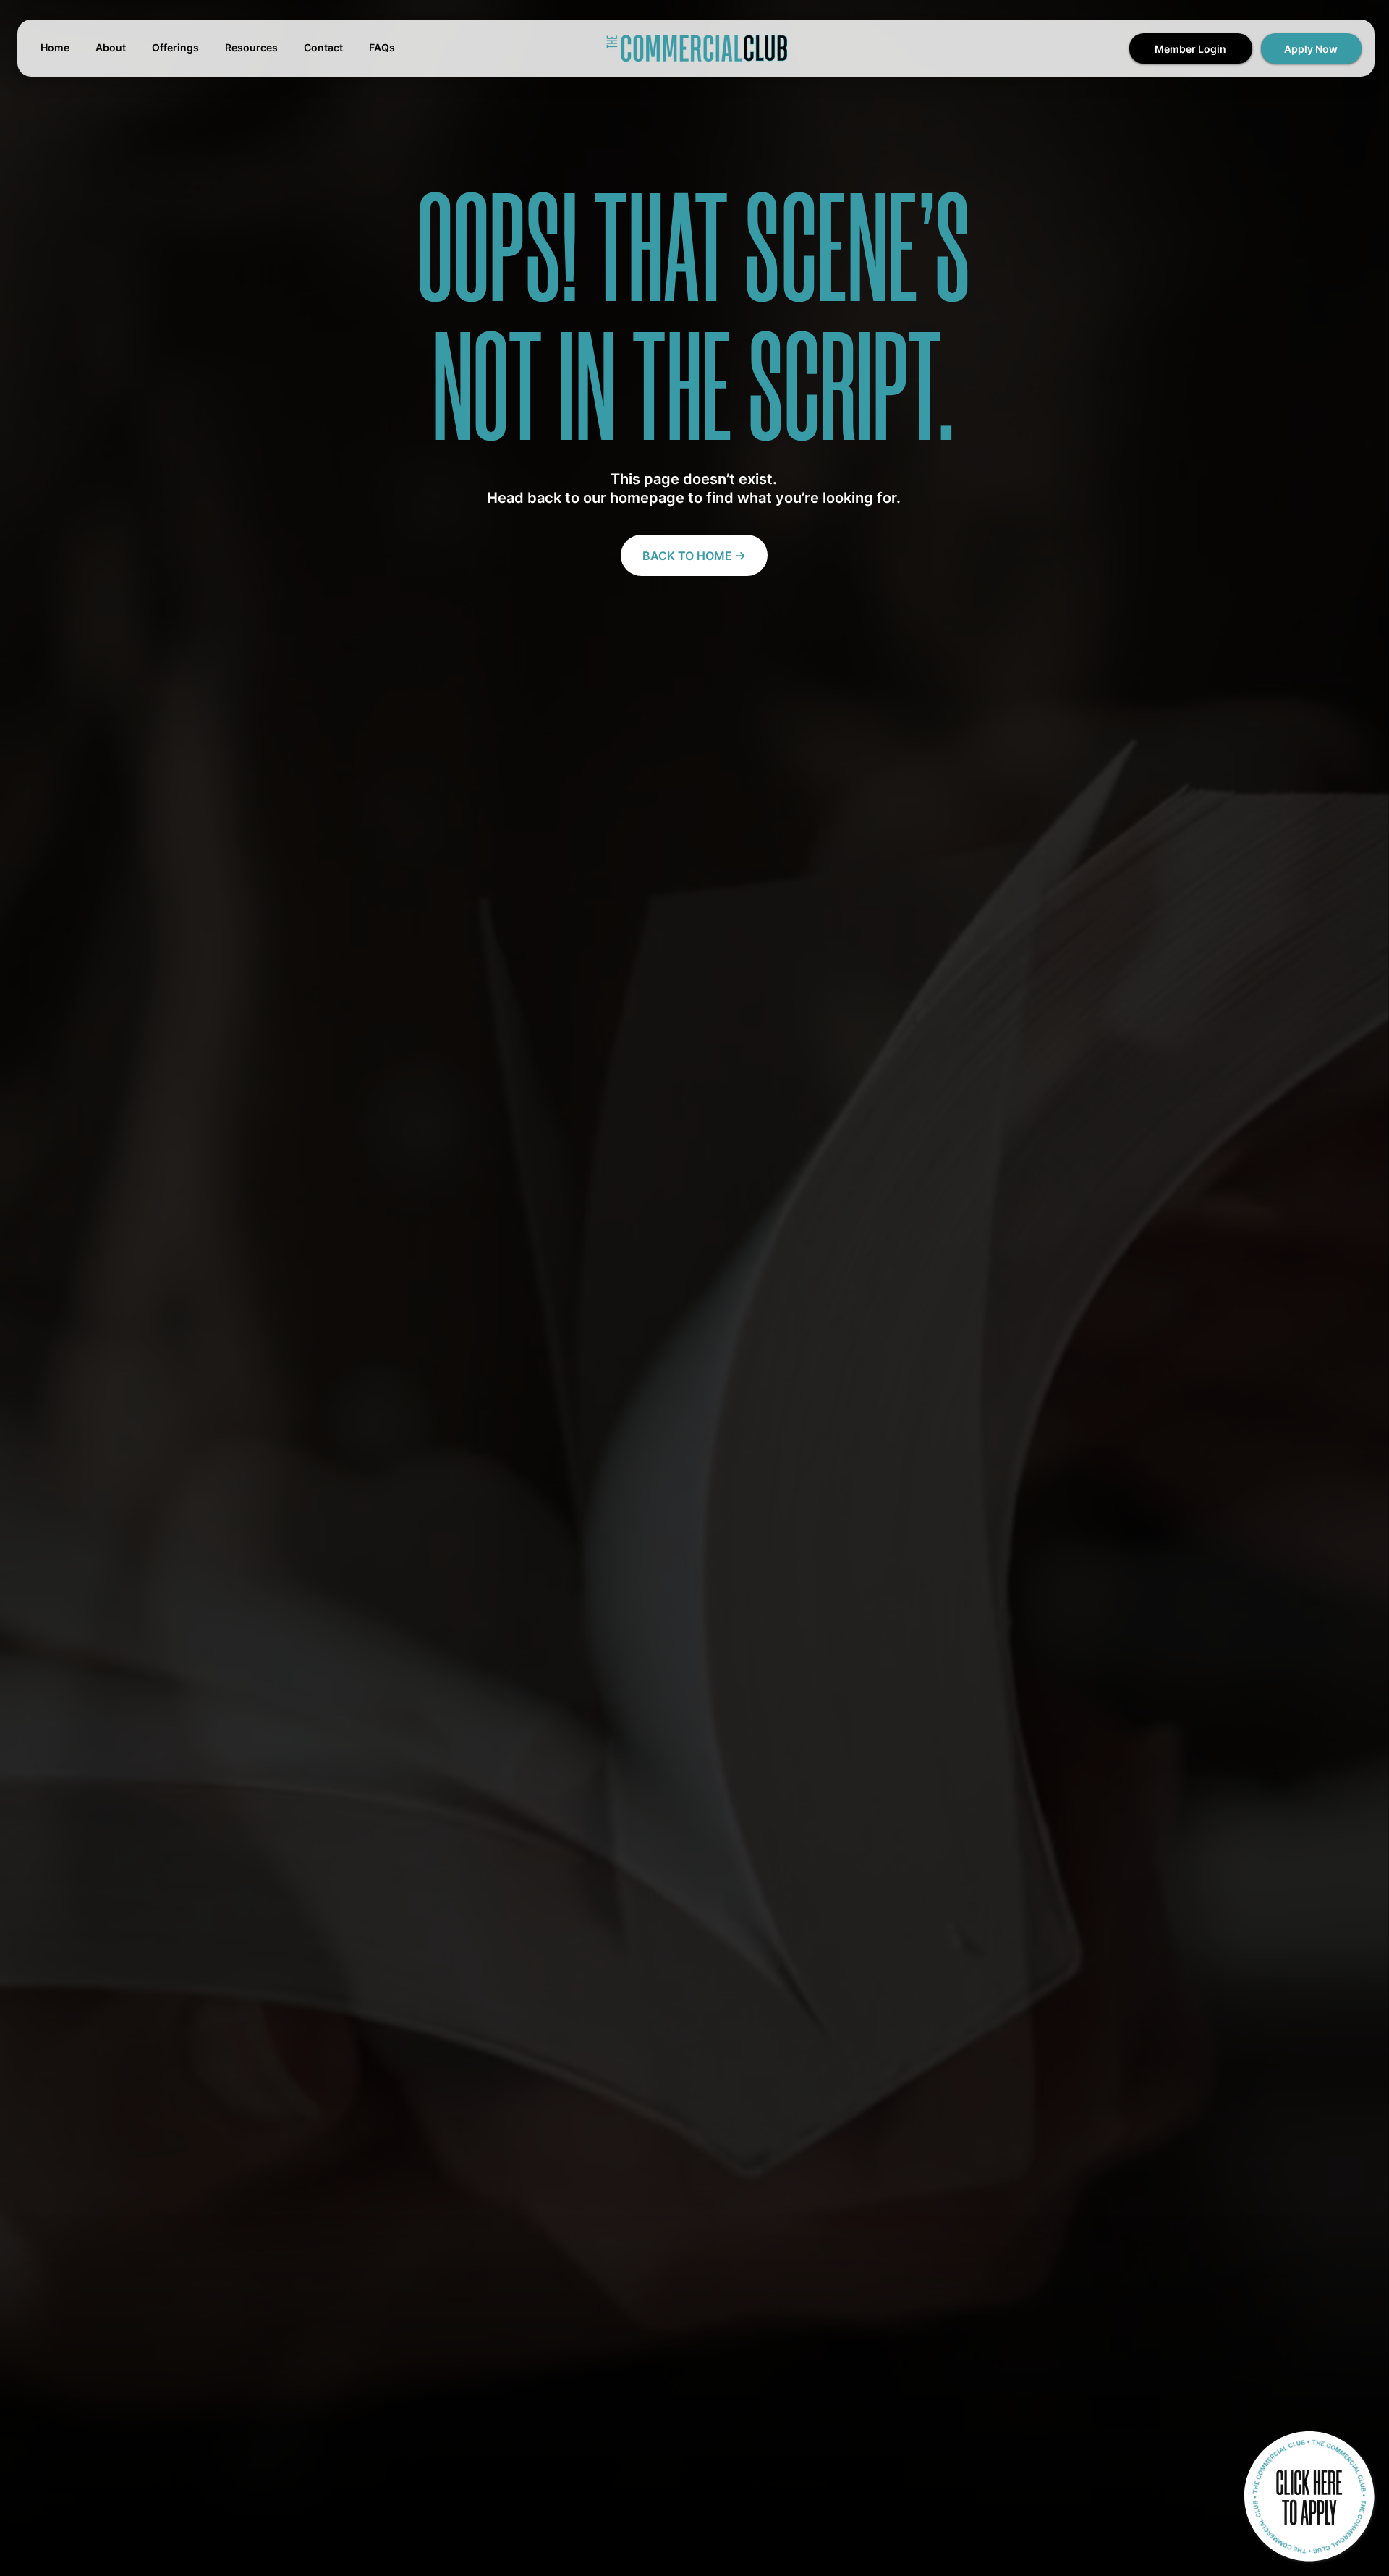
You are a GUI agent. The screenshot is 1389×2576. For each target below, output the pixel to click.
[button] (1311, 48)
